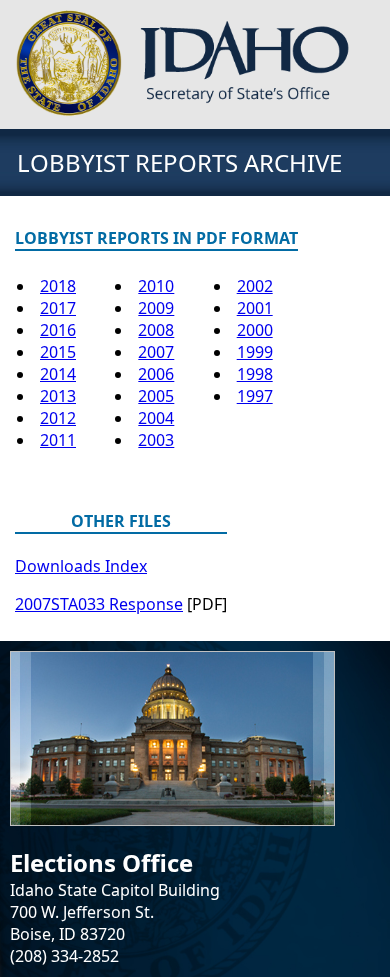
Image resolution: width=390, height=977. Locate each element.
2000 (255, 330)
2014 (58, 374)
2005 (156, 396)
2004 (156, 418)
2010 (156, 286)
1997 (255, 396)
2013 (58, 396)
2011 (58, 440)
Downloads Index (81, 566)
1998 (255, 374)
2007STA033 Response (99, 604)
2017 (58, 308)
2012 (58, 418)
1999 (255, 352)
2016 (58, 330)
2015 (58, 352)
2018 (58, 286)
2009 (156, 308)
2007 (156, 352)
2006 (156, 374)
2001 (255, 308)
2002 (255, 286)
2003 (156, 440)
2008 (156, 330)
